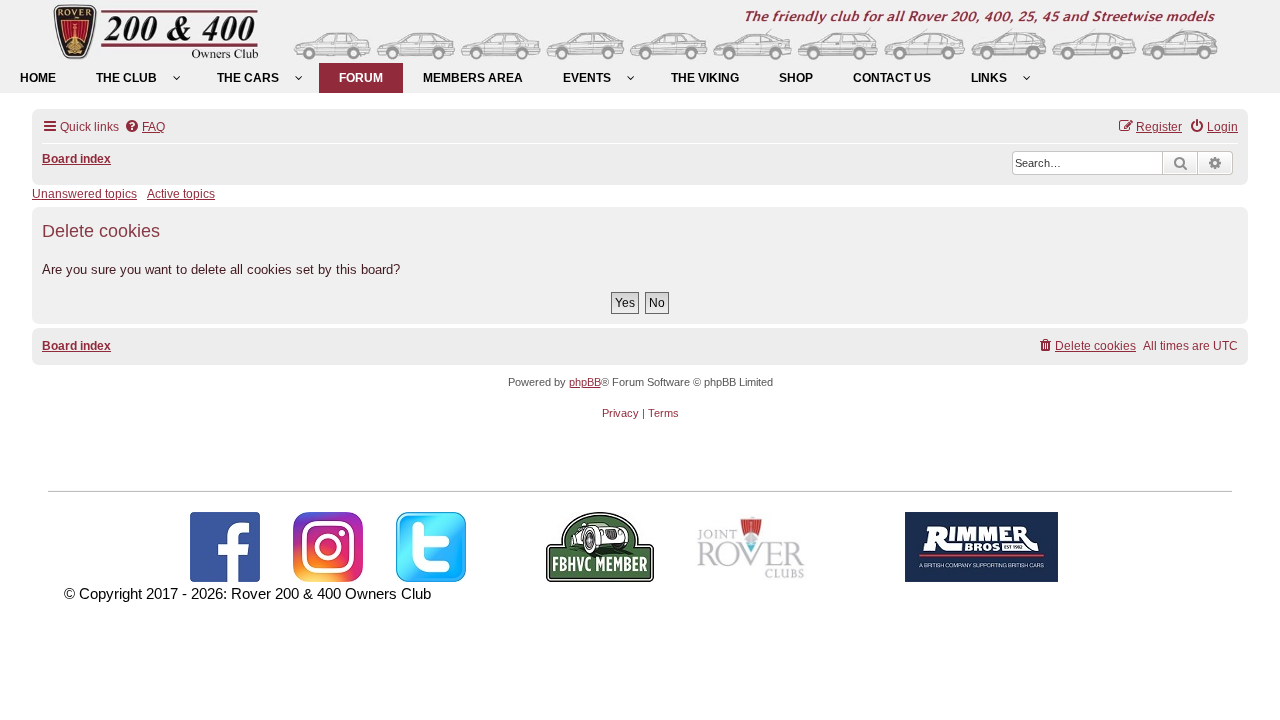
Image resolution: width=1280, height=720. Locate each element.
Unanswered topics (84, 194)
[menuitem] (38, 78)
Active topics (181, 194)
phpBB (585, 382)
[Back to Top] (1245, 683)
